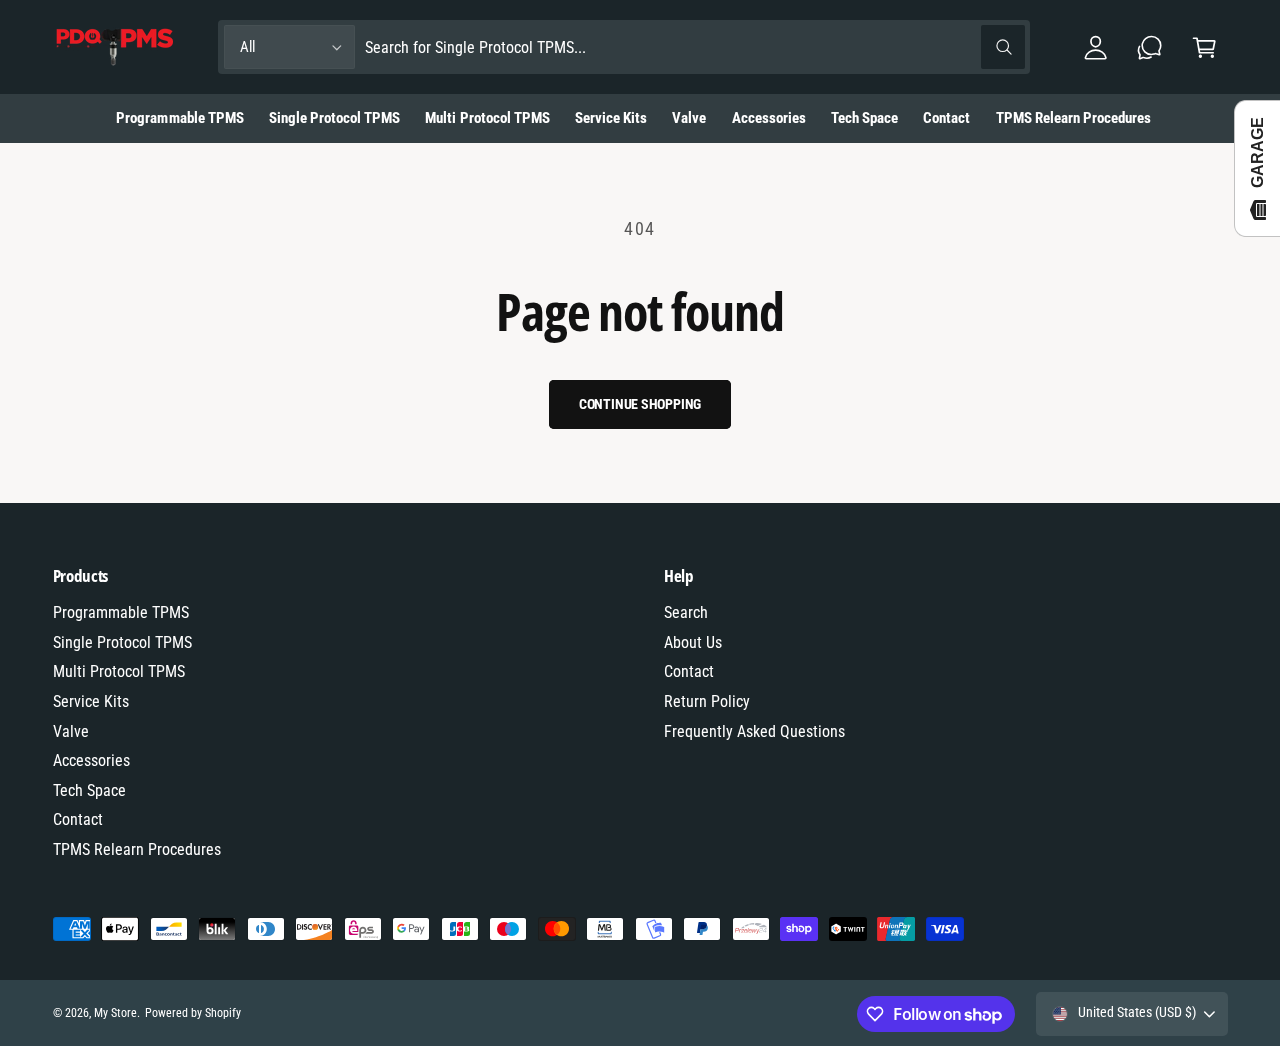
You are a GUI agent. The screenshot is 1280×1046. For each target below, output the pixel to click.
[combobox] (695, 47)
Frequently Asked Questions (754, 731)
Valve (71, 731)
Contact (78, 819)
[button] (1204, 47)
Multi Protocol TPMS (119, 671)
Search (686, 612)
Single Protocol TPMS (122, 642)
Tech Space (89, 790)
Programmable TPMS (121, 612)
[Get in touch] (1150, 47)
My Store (115, 1013)
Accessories (91, 760)
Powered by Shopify (193, 1013)
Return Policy (707, 701)
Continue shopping (640, 404)
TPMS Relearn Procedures (137, 849)
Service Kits (91, 701)
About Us (693, 642)
